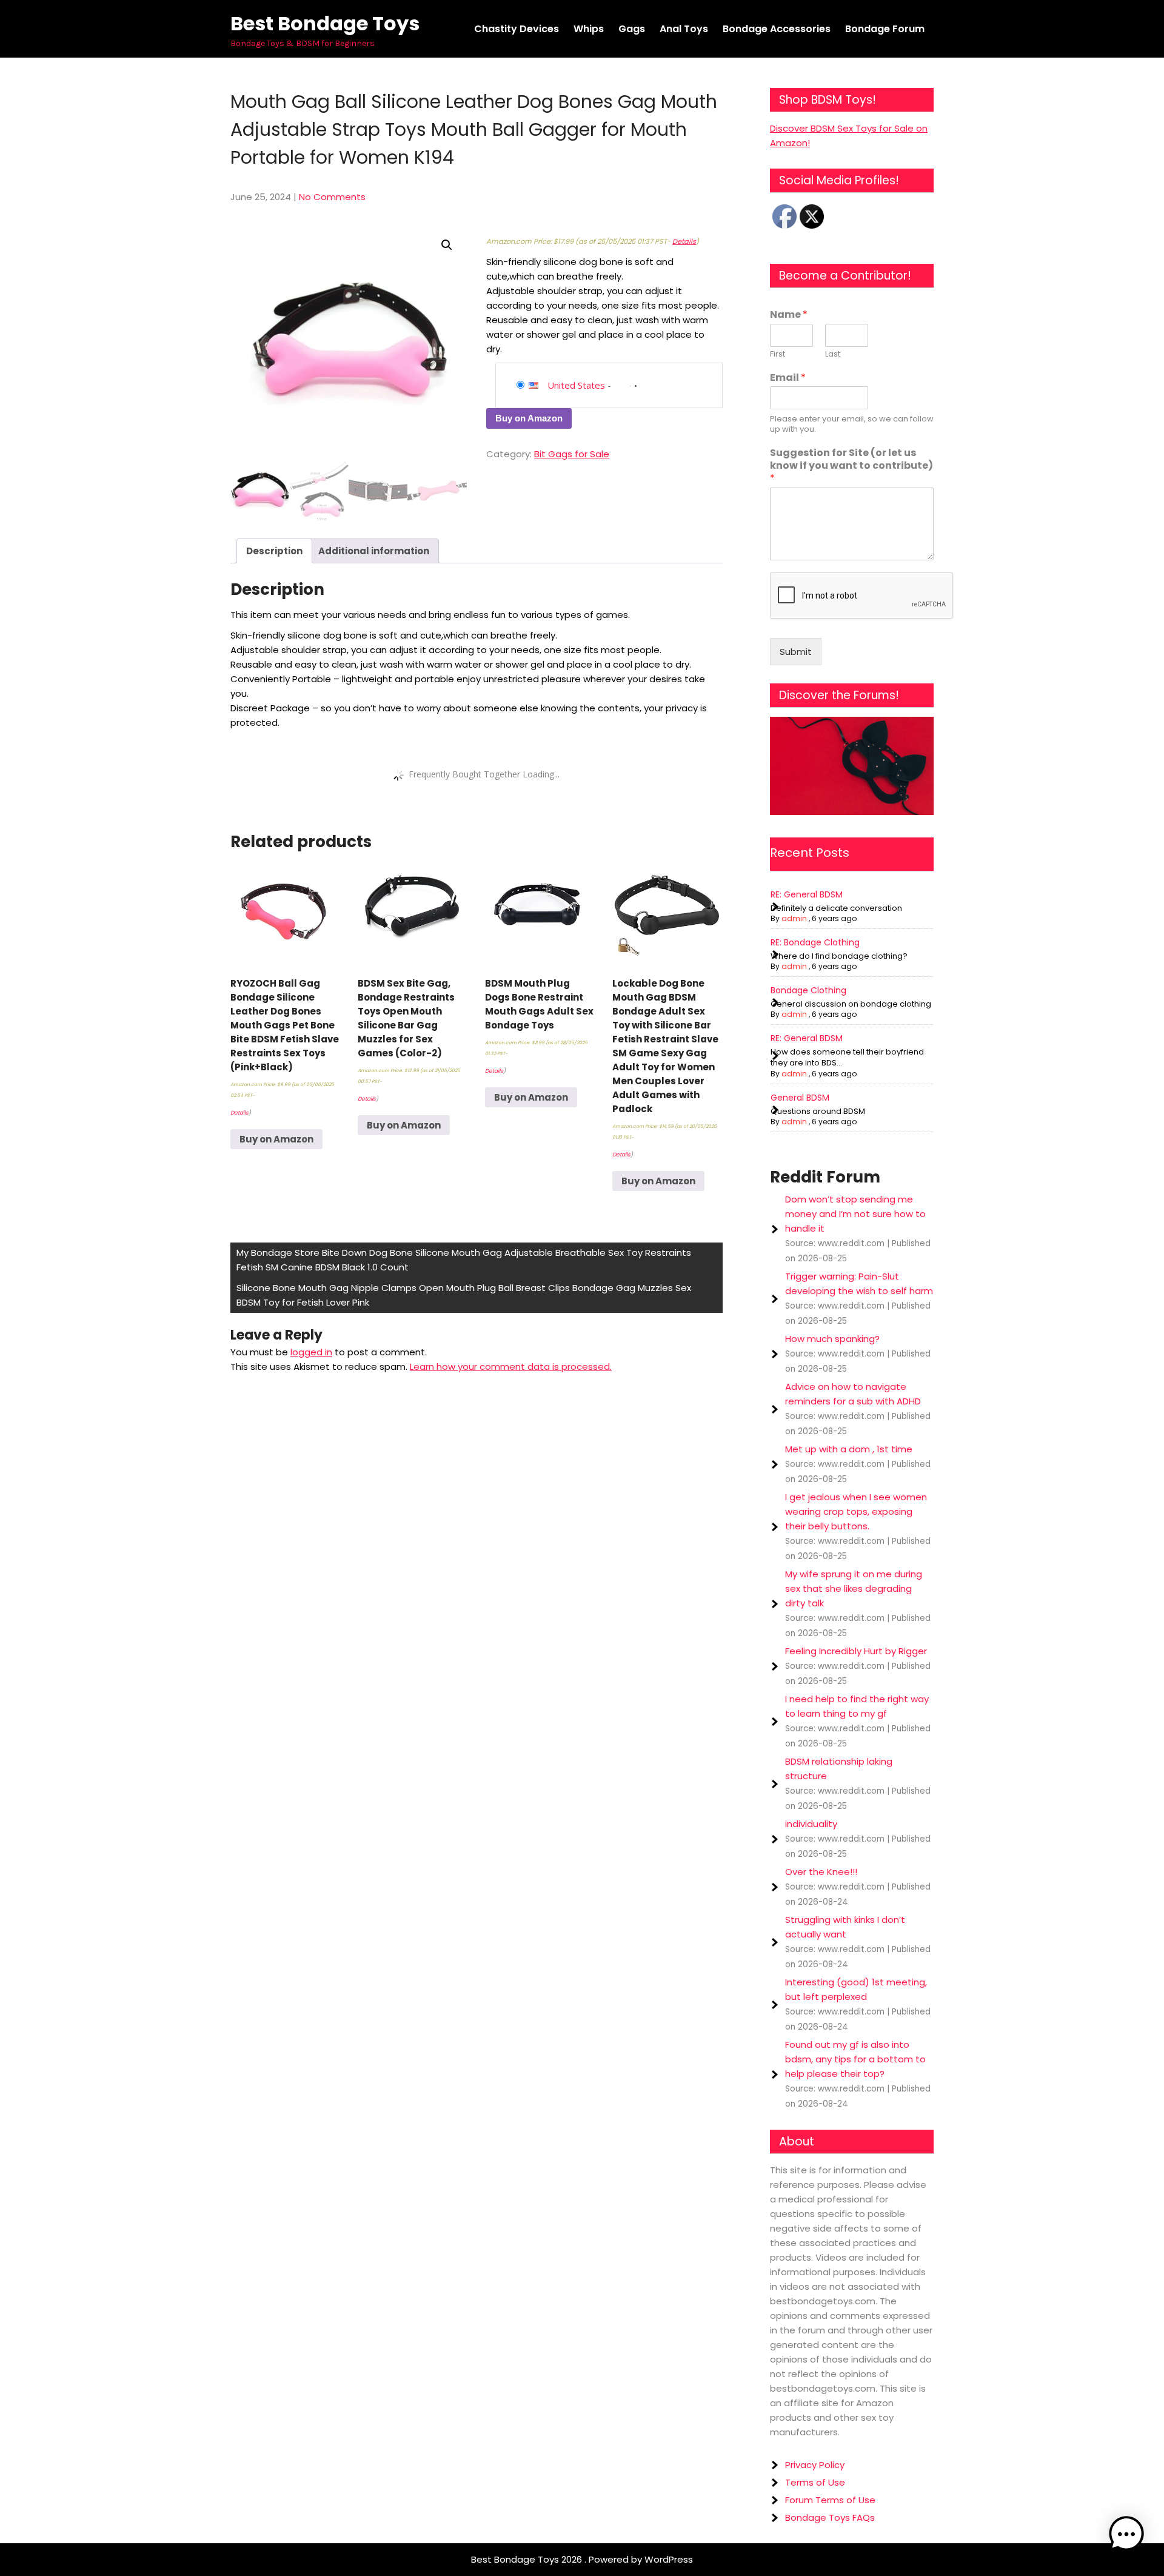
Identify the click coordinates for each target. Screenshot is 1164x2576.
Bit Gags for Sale (572, 454)
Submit (796, 652)
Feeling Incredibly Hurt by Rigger (856, 1651)
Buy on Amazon (529, 418)
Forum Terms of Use (830, 2500)
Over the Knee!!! (821, 1872)
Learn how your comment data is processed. (511, 1367)
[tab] (274, 551)
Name (789, 315)
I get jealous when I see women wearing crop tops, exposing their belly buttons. (856, 1511)
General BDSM (800, 1098)
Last (833, 354)
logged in (311, 1352)
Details (684, 241)
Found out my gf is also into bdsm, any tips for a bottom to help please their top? (855, 2059)
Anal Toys (684, 29)
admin (794, 918)
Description (274, 551)
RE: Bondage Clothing (815, 942)
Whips (589, 29)
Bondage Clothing (808, 990)
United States (576, 385)
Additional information (374, 551)
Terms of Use (815, 2482)
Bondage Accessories (777, 29)
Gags (632, 29)
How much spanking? (832, 1339)
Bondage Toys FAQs (830, 2517)
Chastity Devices (517, 29)
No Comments (332, 197)
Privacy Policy (815, 2465)
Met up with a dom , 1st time (849, 1449)
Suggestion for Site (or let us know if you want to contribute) (851, 466)
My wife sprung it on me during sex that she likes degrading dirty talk (854, 1588)
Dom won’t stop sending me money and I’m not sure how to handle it (855, 1214)
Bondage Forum (885, 29)
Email (788, 378)
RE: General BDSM (807, 894)
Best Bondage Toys (325, 23)
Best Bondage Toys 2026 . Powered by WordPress (582, 2559)
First (778, 354)
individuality (811, 1824)
